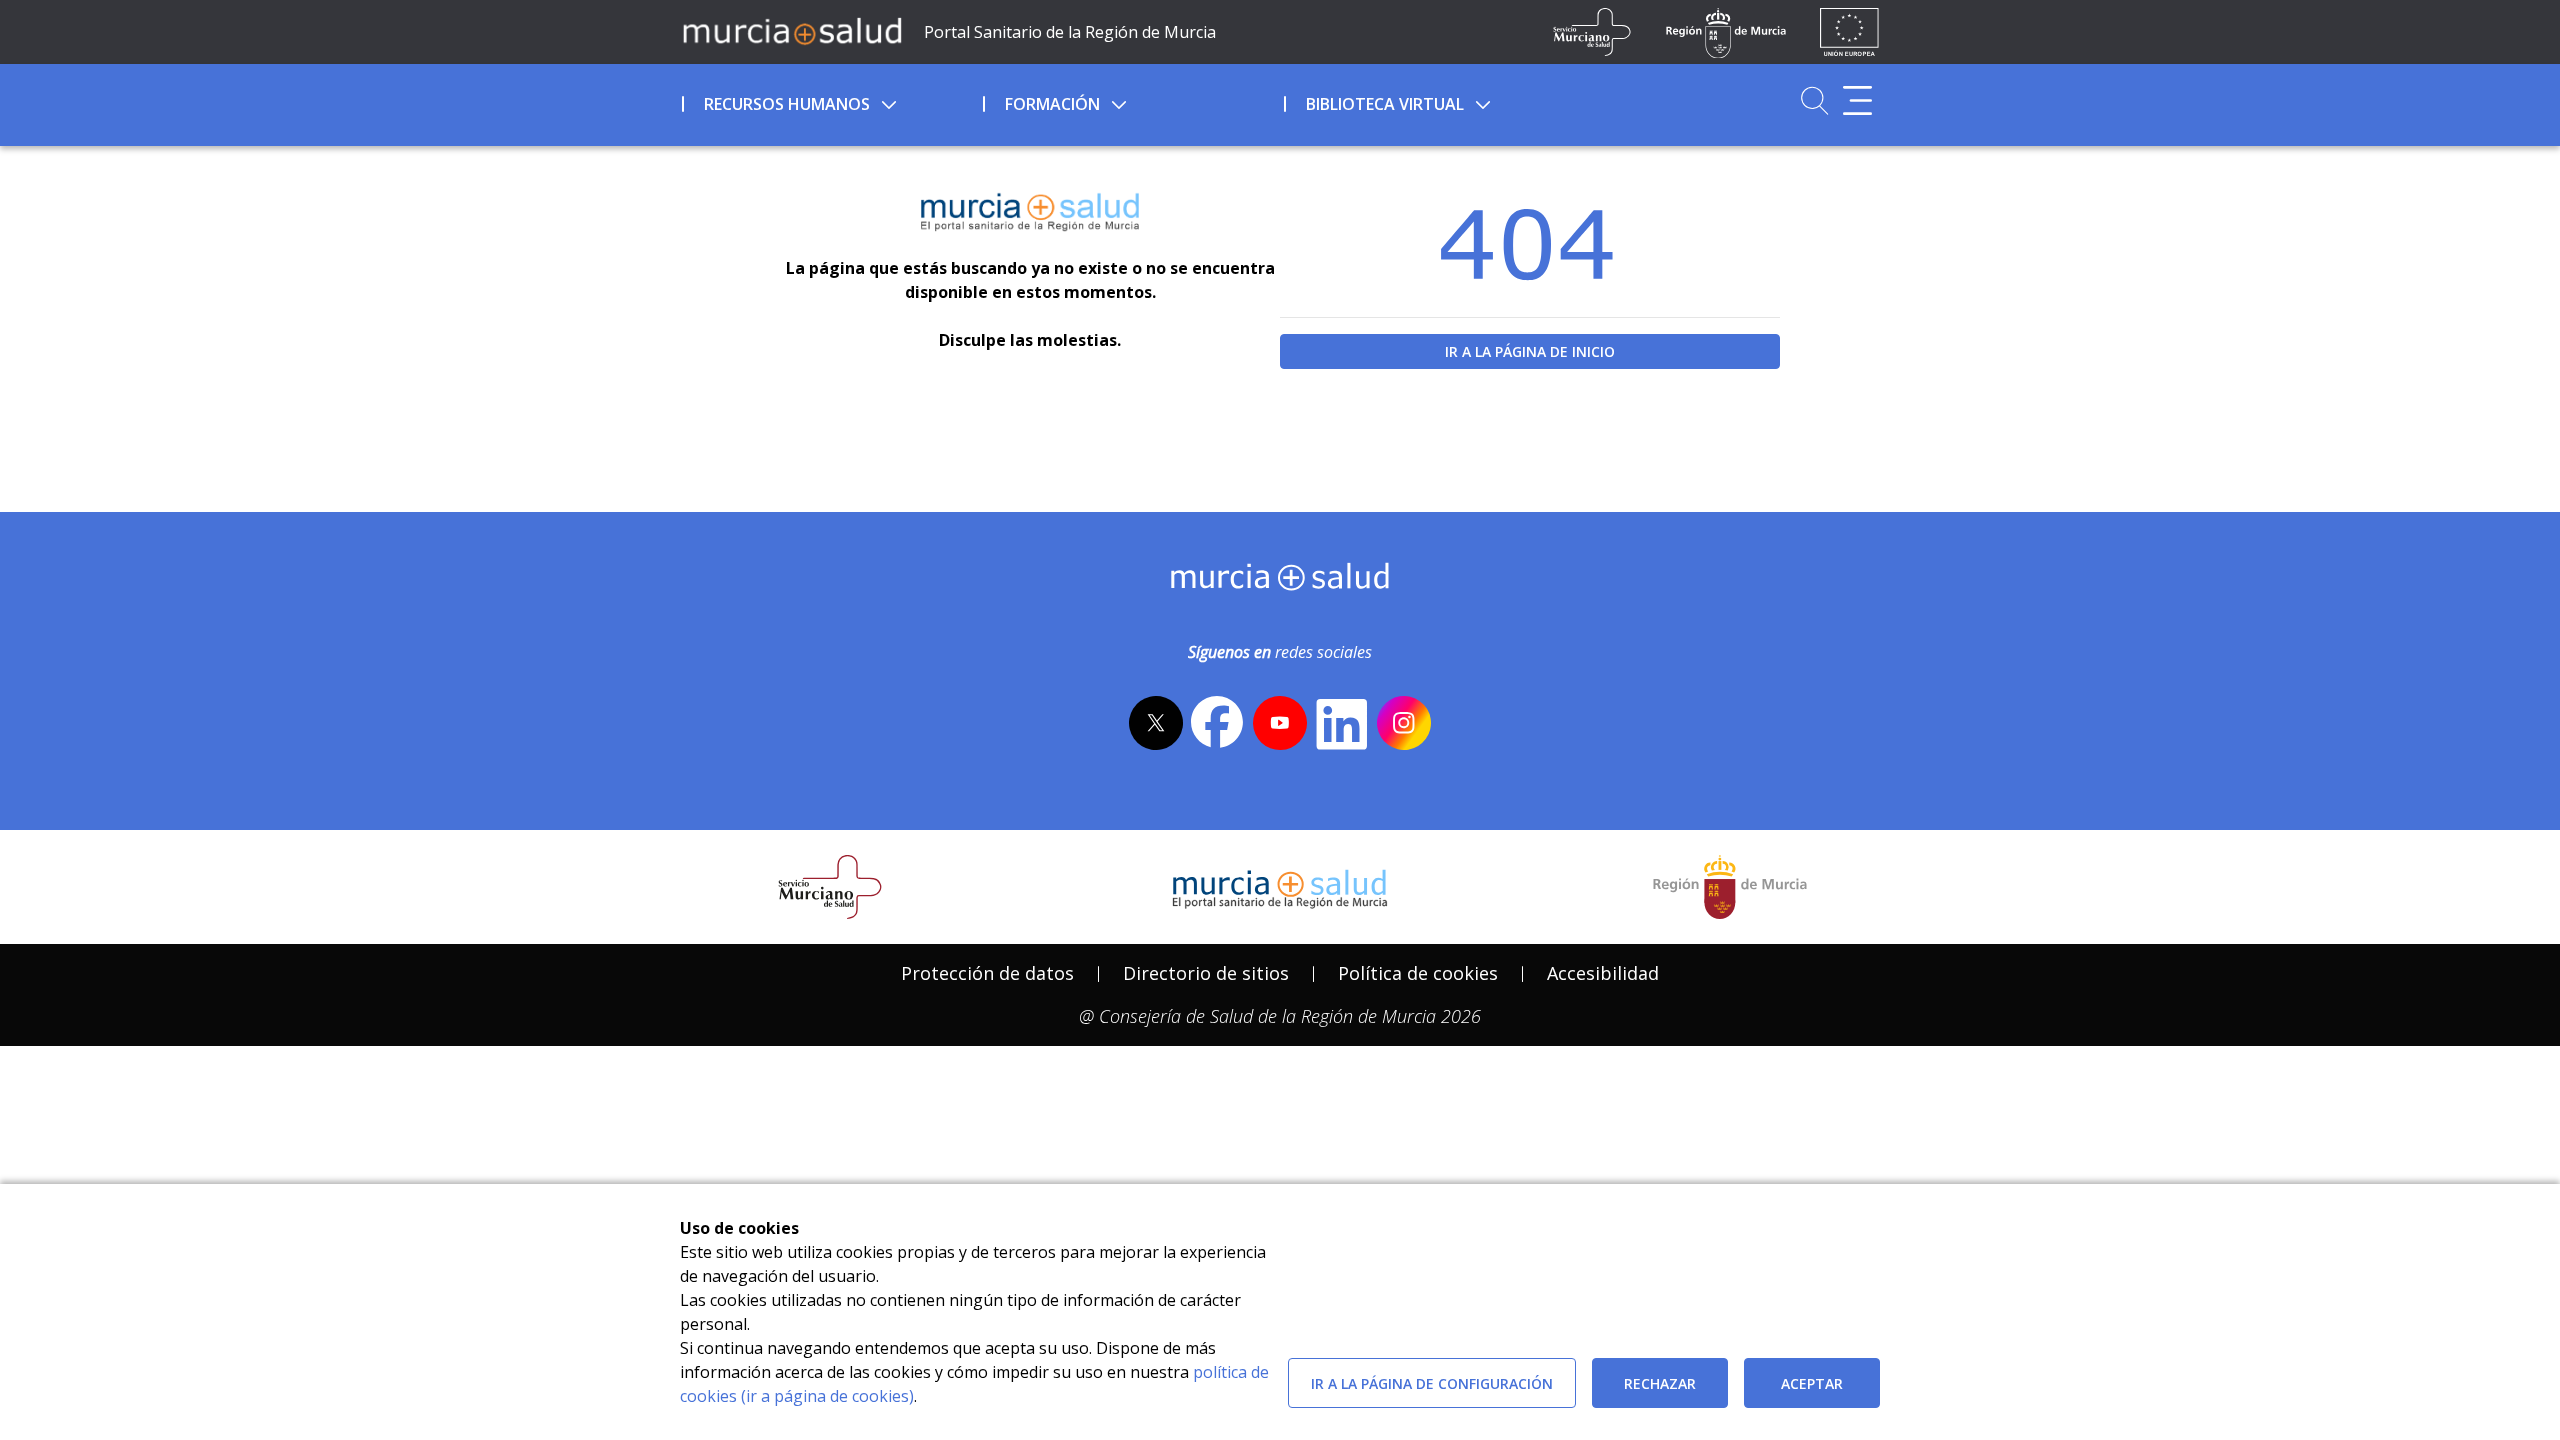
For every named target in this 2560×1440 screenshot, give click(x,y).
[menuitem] (830, 101)
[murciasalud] (1280, 581)
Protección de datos (987, 973)
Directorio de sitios (1206, 973)
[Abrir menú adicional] (1857, 100)
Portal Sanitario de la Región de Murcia (1070, 32)
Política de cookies (1418, 973)
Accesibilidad (1603, 973)
